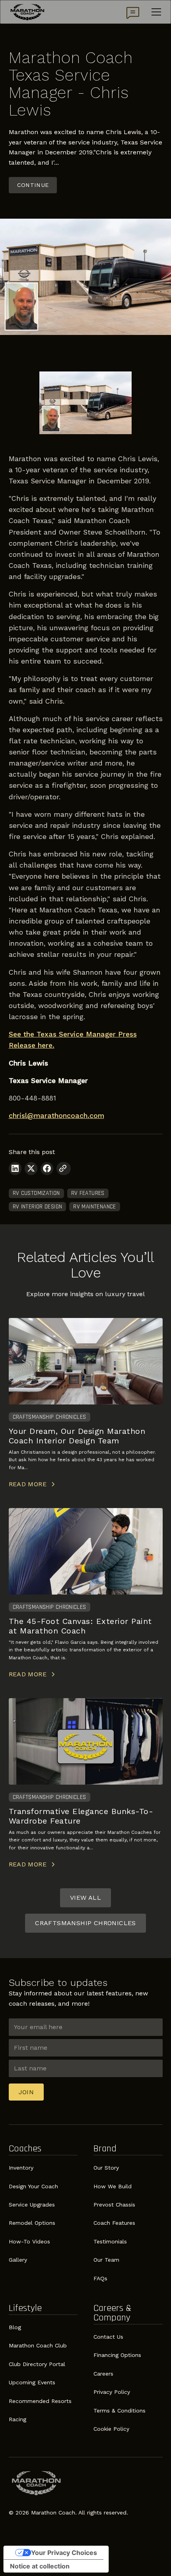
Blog (15, 2327)
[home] (27, 12)
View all (85, 1898)
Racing (17, 2419)
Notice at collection (40, 2566)
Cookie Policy (111, 2429)
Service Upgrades (32, 2205)
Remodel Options (32, 2223)
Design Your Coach (33, 2186)
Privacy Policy (112, 2392)
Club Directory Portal (37, 2364)
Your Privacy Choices (64, 2553)
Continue (33, 185)
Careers (103, 2374)
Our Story (106, 2168)
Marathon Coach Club (38, 2345)
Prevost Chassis (114, 2205)
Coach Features (114, 2223)
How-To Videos (29, 2241)
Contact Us (108, 2337)
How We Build (113, 2186)
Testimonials (110, 2241)
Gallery (18, 2260)
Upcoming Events (32, 2382)
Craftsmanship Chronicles (85, 1923)
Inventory (21, 2168)
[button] (155, 12)
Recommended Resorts (40, 2401)
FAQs (100, 2278)
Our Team (106, 2260)
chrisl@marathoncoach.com (56, 1116)
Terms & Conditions (120, 2411)
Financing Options (117, 2355)
